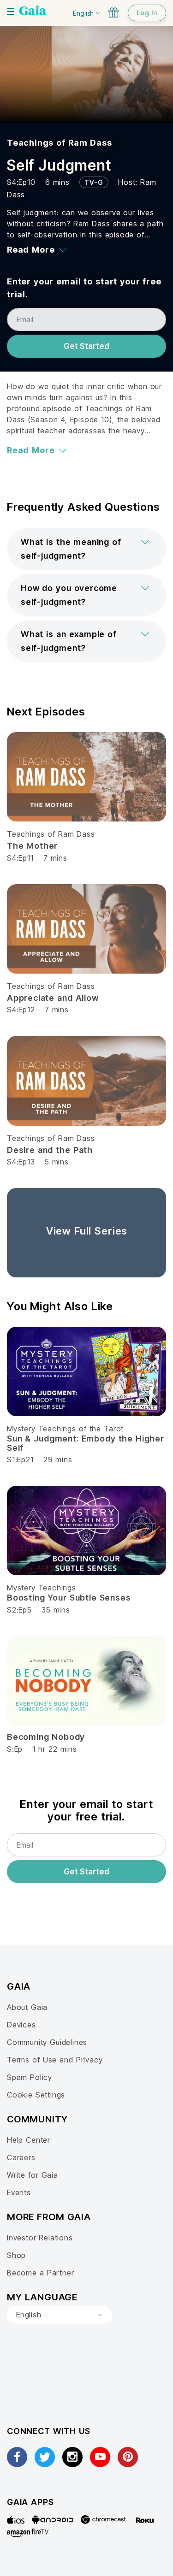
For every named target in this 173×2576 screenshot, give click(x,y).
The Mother (32, 846)
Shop (16, 2255)
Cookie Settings (36, 2095)
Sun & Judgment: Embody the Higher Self (86, 1443)
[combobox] (60, 2315)
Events (19, 2192)
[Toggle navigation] (11, 12)
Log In (147, 13)
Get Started (86, 346)
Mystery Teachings (42, 1588)
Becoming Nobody (46, 1737)
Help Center (29, 2140)
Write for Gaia (33, 2175)
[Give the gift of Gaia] (113, 12)
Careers (21, 2157)
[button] (86, 549)
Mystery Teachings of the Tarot (65, 1429)
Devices (21, 2025)
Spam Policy (30, 2077)
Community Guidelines (47, 2042)
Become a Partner (40, 2273)
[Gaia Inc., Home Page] (33, 12)
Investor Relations (40, 2238)
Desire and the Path (50, 1150)
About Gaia (27, 2007)
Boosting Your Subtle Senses (69, 1598)
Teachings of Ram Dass (60, 143)
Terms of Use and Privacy (55, 2060)
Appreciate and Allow (53, 998)
